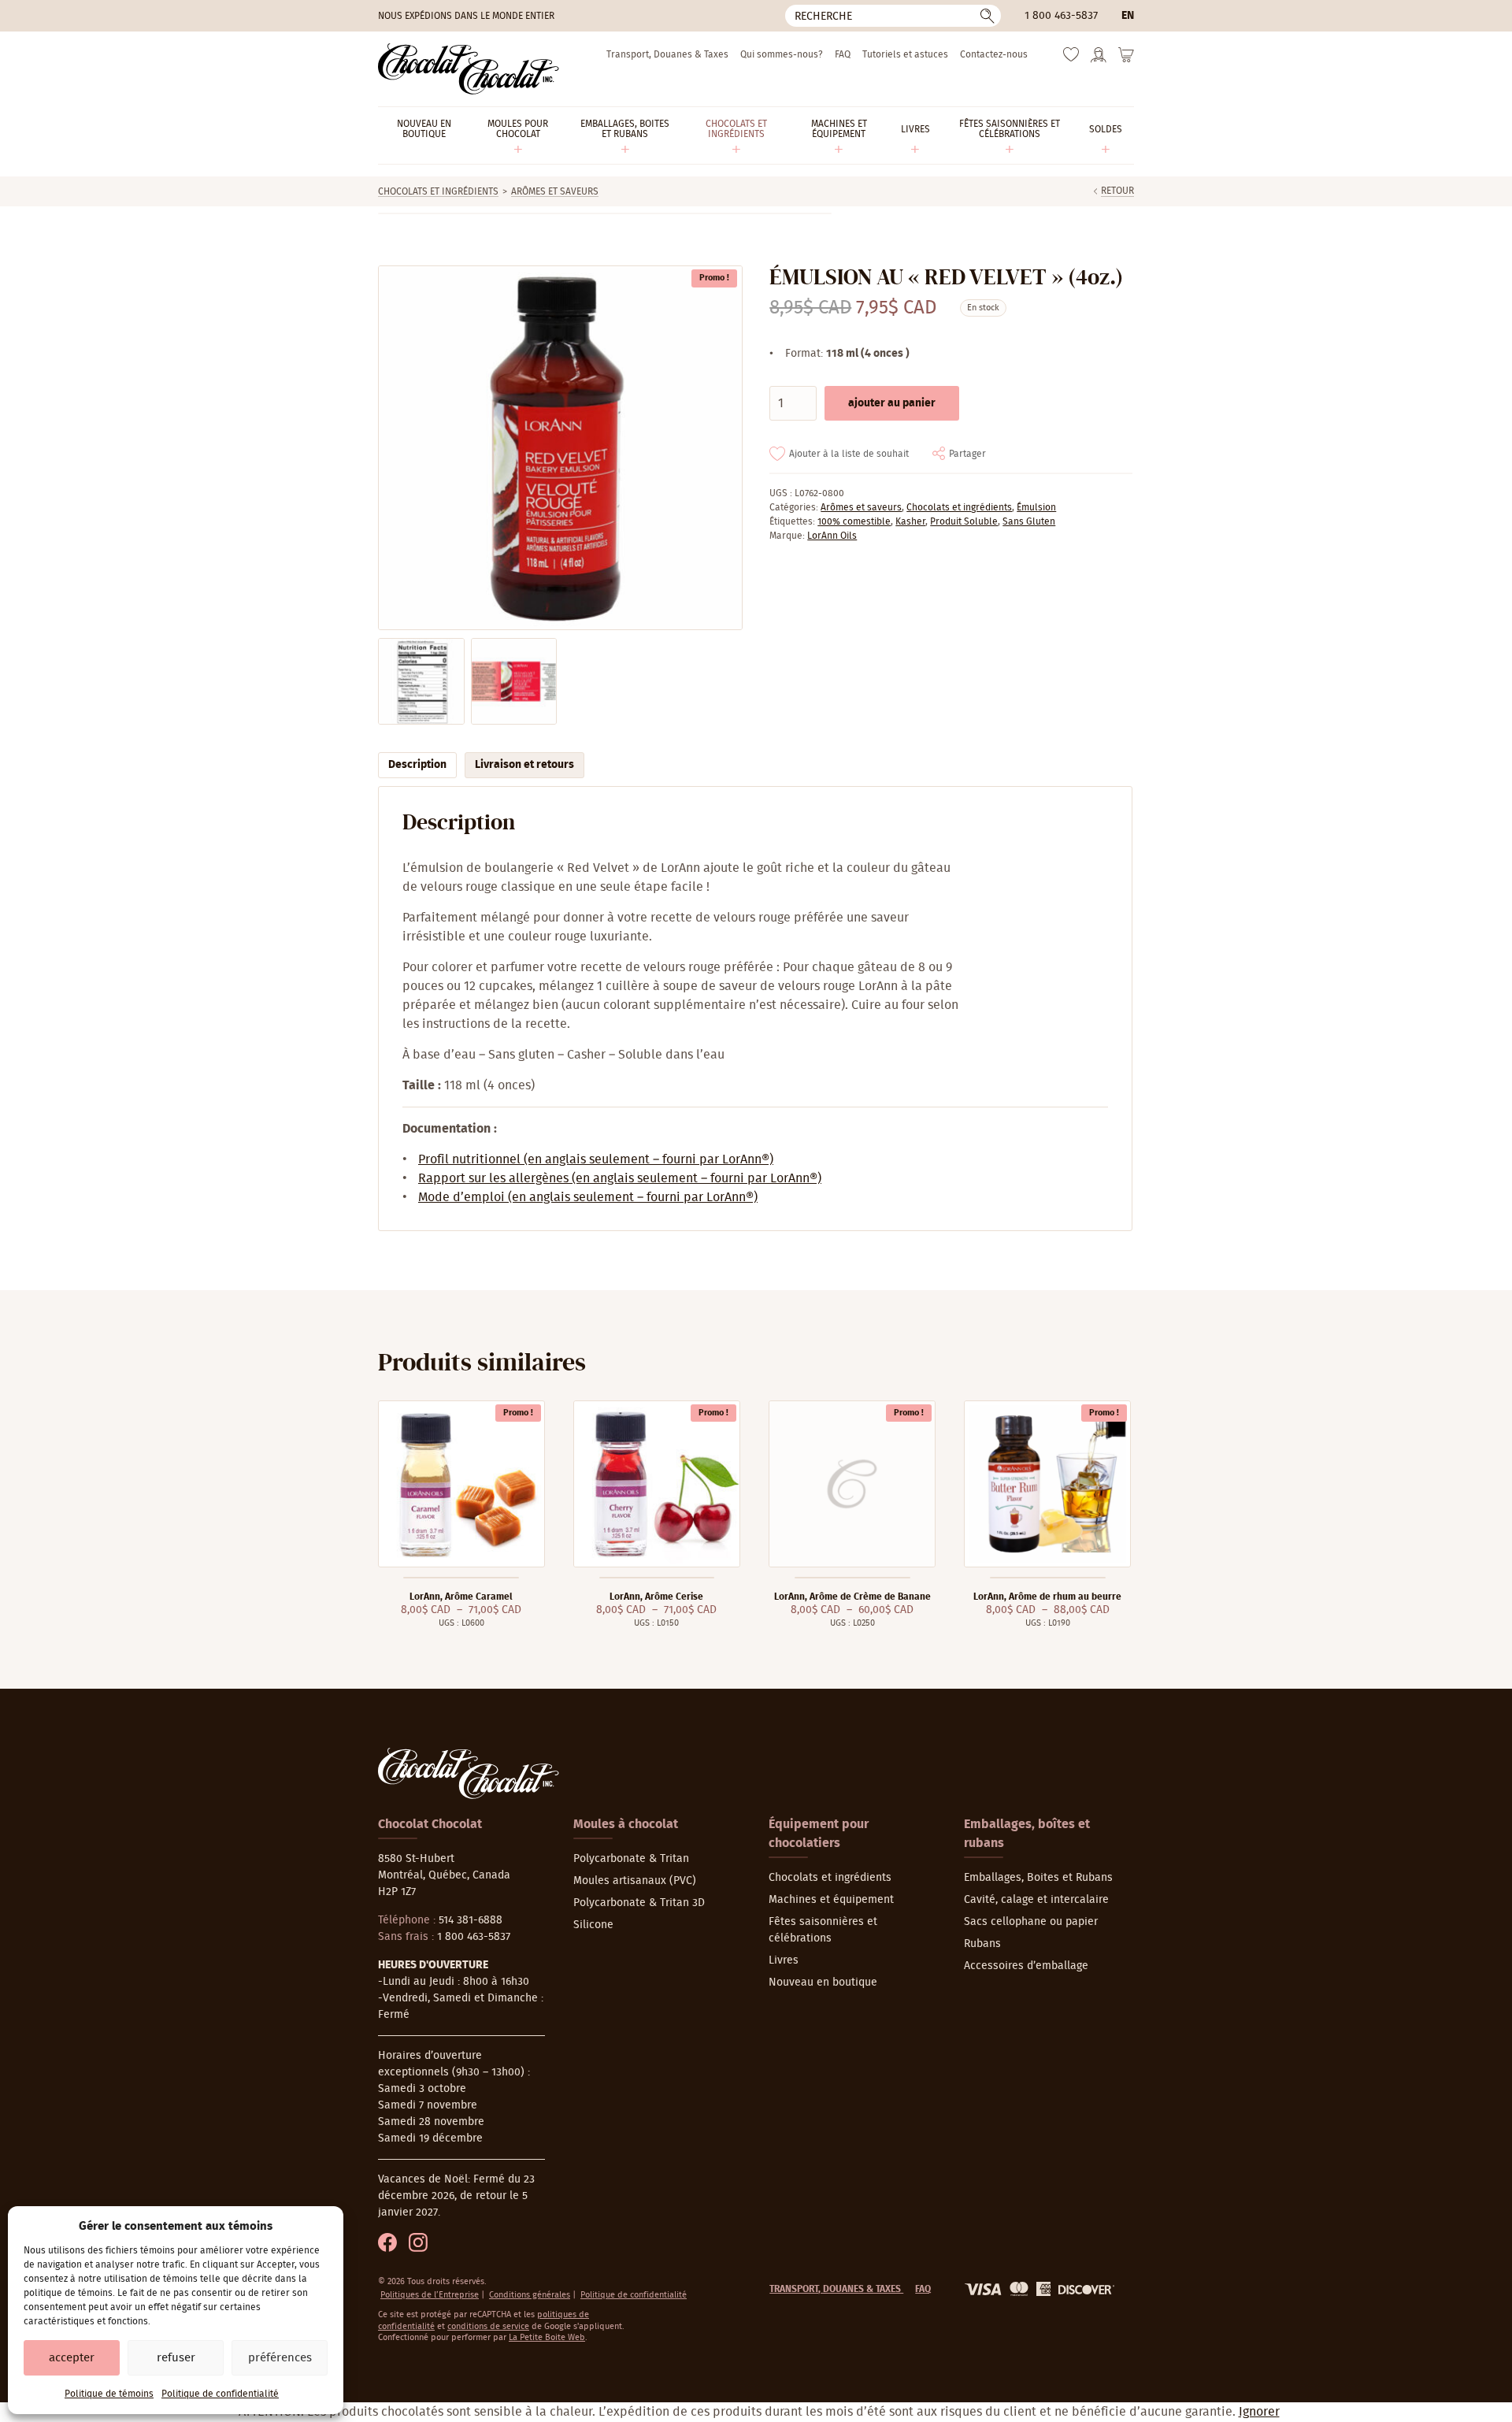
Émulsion (1036, 507)
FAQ (843, 54)
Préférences (280, 2358)
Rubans (982, 1944)
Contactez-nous (994, 54)
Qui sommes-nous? (782, 54)
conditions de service (488, 2326)
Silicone (593, 1925)
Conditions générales (530, 2295)
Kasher (910, 521)
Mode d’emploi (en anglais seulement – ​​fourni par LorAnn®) (588, 1197)
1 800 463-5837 (1061, 16)
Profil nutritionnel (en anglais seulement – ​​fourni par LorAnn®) (596, 1159)
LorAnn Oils (832, 536)
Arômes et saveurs (555, 191)
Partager (967, 454)
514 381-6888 (471, 1920)
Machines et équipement (831, 1900)
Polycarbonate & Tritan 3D (639, 1903)
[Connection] (1099, 60)
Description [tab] (417, 765)
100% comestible (854, 521)
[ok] (988, 16)
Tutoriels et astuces (905, 54)
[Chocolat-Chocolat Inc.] (469, 69)
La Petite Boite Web (547, 2337)
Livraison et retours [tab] (524, 765)
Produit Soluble (964, 521)
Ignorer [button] (1259, 2412)
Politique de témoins (109, 2394)
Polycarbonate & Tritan (631, 1859)
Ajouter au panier (892, 403)
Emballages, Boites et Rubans (1038, 1878)
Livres (784, 1960)
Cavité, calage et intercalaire (1036, 1900)
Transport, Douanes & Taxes (667, 54)
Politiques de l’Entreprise (430, 2295)
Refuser (176, 2358)
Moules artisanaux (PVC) (635, 1881)
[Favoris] (1071, 58)
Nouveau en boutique (823, 1982)
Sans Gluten (1029, 521)
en (1128, 16)
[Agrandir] (560, 448)
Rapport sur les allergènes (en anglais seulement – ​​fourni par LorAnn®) (620, 1178)
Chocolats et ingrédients (438, 191)
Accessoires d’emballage (1026, 1966)
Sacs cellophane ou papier (1031, 1922)
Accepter (72, 2358)
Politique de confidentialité (220, 2394)
